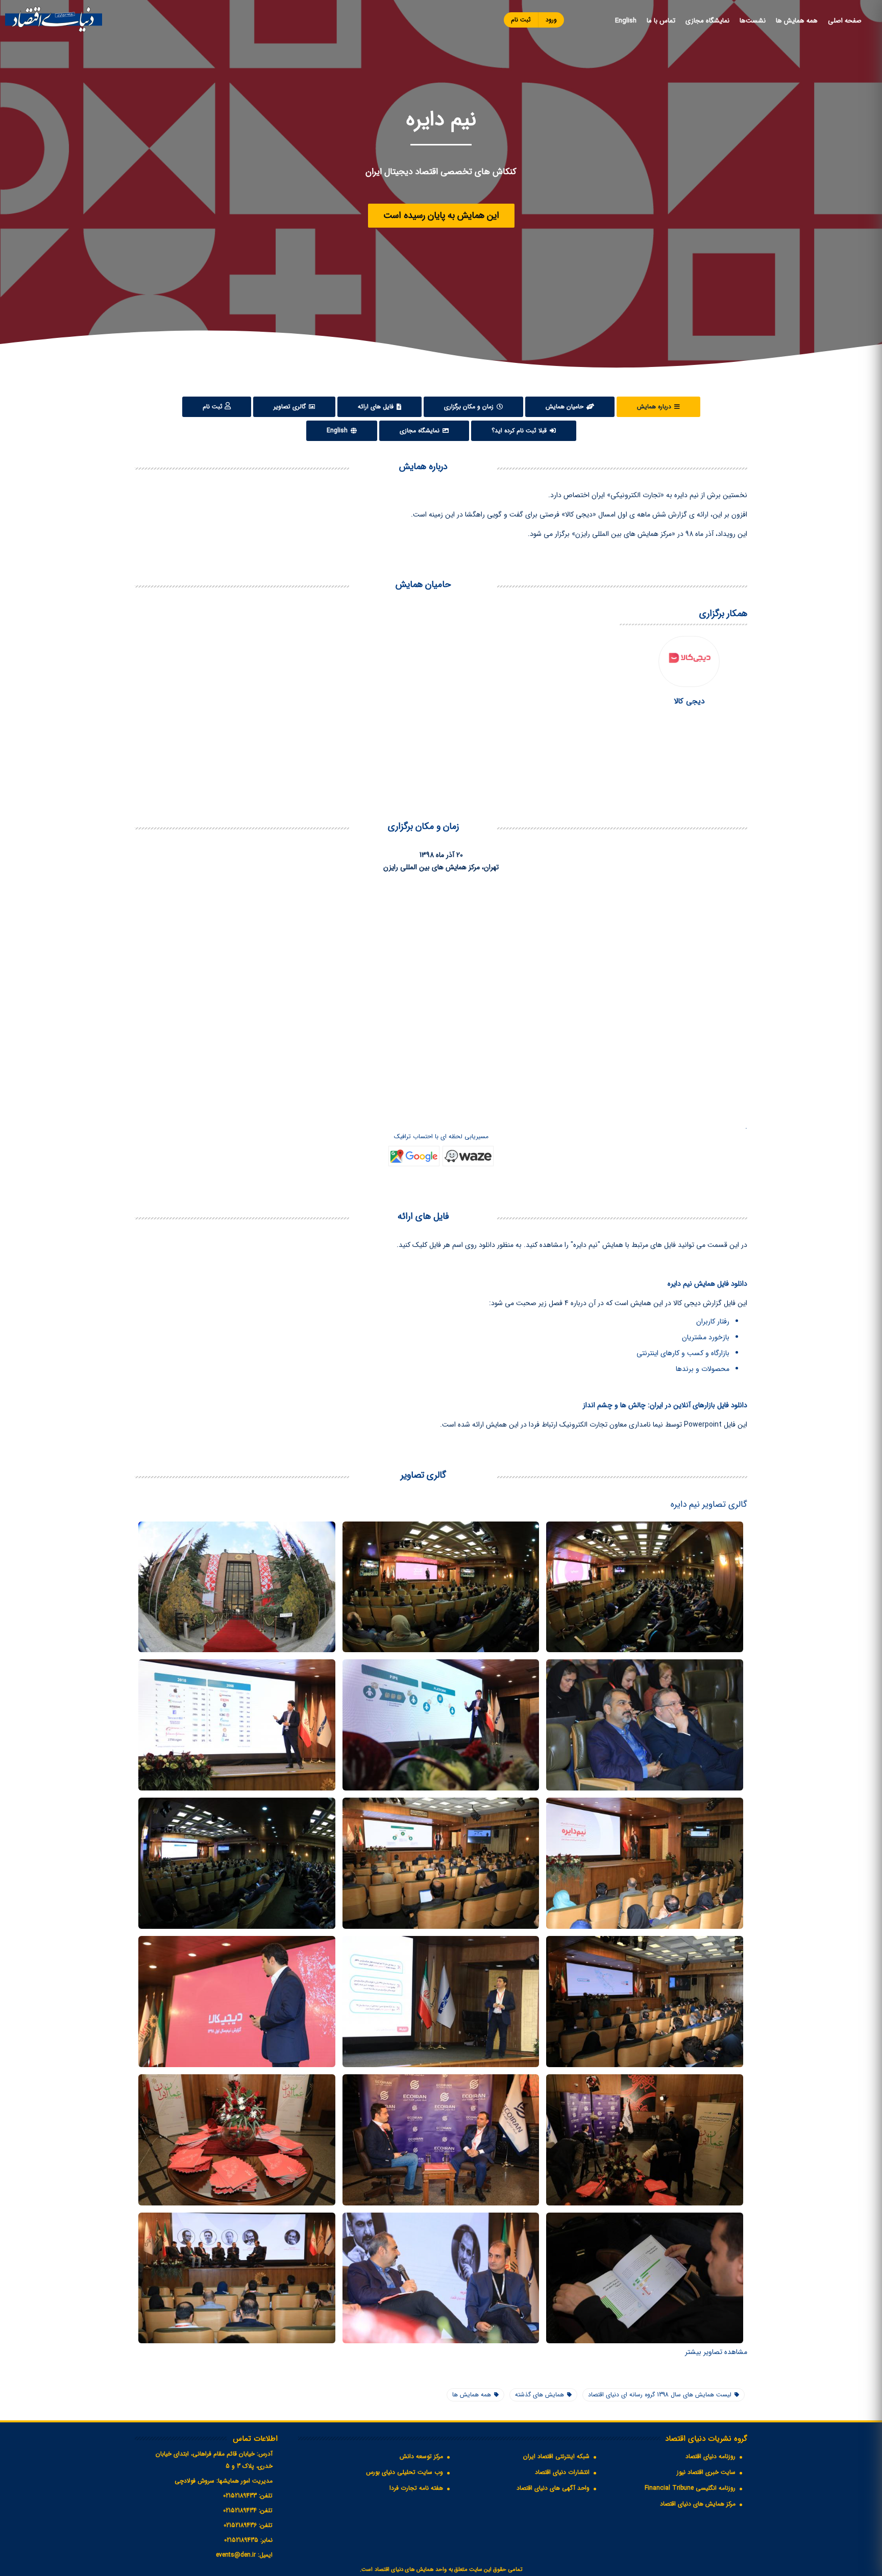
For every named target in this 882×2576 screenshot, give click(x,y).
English (626, 21)
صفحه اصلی (845, 21)
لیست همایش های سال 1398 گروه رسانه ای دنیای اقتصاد (660, 2395)
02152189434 (240, 2510)
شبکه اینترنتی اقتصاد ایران (556, 2456)
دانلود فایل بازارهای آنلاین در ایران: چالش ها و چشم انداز (665, 1405)
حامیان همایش (566, 407)
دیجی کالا (689, 701)
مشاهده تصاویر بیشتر (716, 2352)
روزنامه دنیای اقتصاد (710, 2456)
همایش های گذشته (540, 2395)
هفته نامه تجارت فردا (416, 2488)
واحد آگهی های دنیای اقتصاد (553, 2488)
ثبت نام (521, 20)
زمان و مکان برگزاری (470, 407)
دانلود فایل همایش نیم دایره (707, 1284)
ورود (551, 20)
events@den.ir (236, 2555)
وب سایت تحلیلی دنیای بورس (405, 2472)
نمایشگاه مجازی (707, 21)
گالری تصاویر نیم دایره (709, 1504)
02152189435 (241, 2540)
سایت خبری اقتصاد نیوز (706, 2472)
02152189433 (240, 2496)
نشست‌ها (753, 21)
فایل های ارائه (377, 407)
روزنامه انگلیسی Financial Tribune (690, 2488)
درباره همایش (655, 407)
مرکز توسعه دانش (421, 2456)
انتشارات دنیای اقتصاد (562, 2472)
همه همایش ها (797, 21)
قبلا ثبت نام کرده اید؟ (520, 431)
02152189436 (240, 2525)
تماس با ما (661, 21)
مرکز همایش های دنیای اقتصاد (698, 2504)
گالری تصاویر (291, 407)
